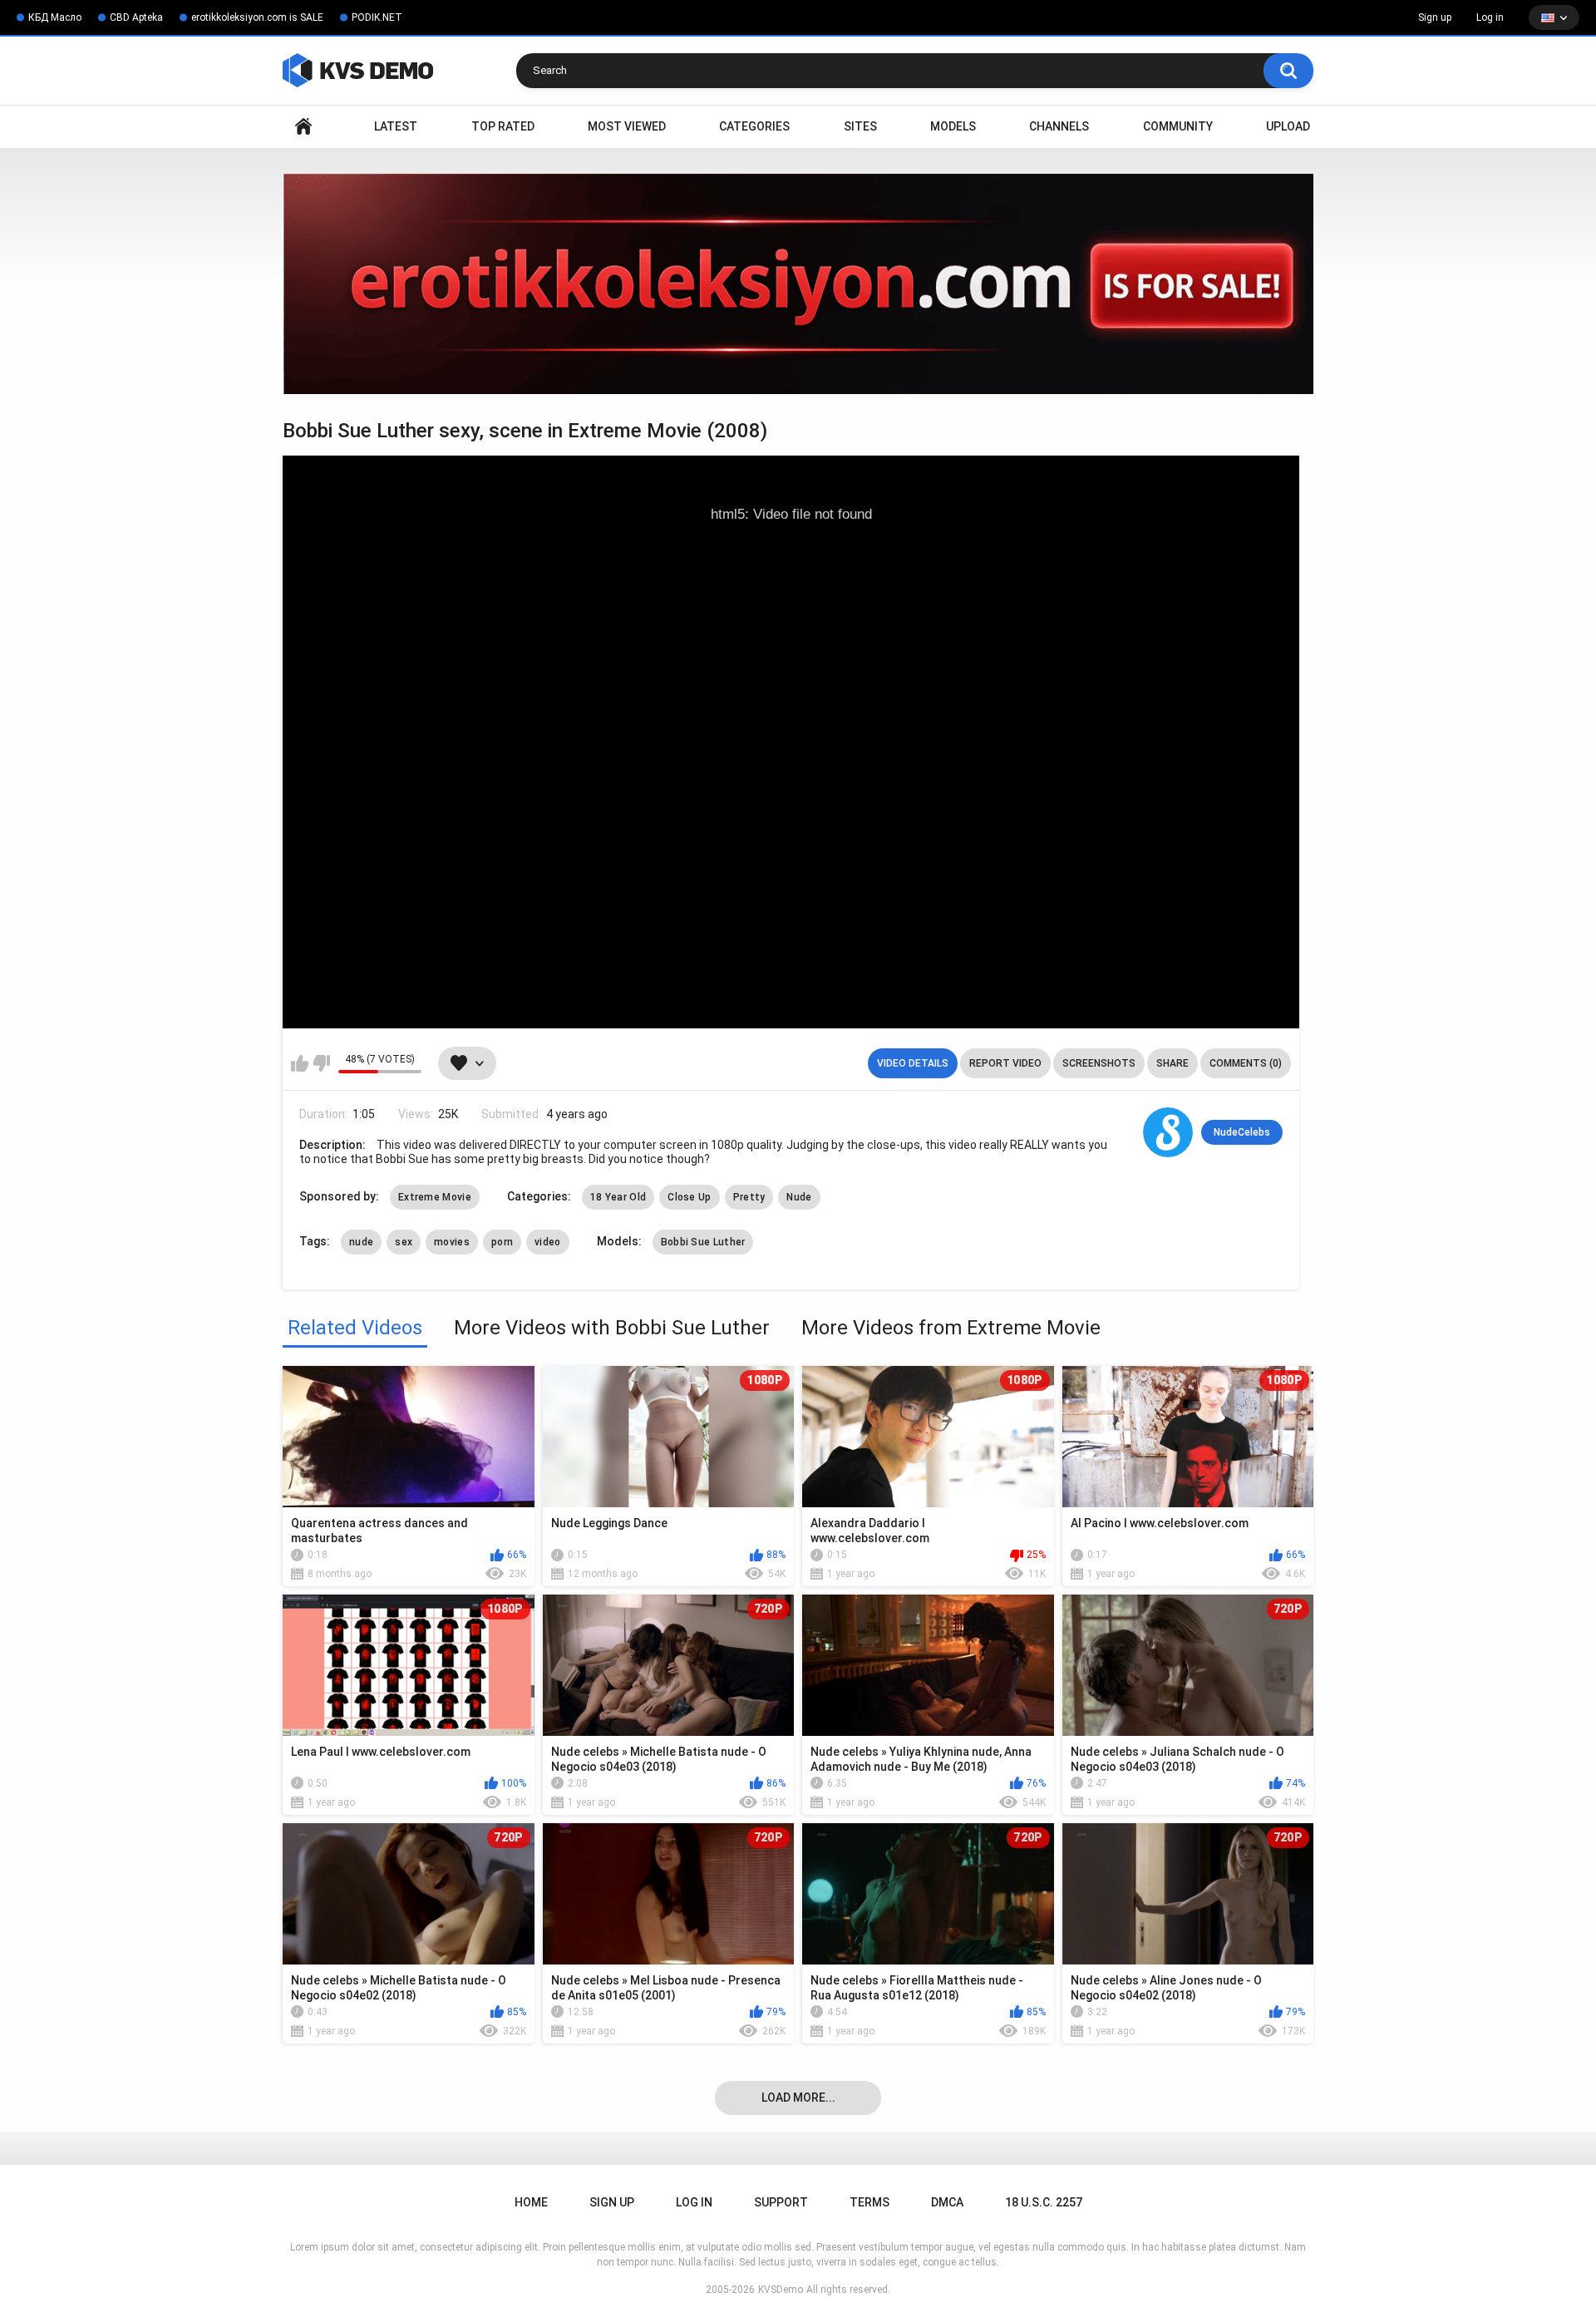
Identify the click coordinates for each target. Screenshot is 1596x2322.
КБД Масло (55, 17)
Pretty (749, 1197)
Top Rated (503, 126)
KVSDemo (781, 2290)
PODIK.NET (377, 17)
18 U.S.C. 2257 (1044, 2202)
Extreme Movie (435, 1197)
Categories (754, 126)
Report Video (1005, 1063)
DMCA (947, 2202)
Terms (869, 2202)
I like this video (300, 1063)
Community (1178, 126)
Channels (1059, 126)
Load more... (798, 2098)
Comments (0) (1246, 1063)
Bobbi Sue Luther (703, 1242)
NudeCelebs (1242, 1132)
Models (953, 126)
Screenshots (1099, 1063)
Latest (396, 126)
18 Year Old (618, 1197)
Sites (860, 126)
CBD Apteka (136, 17)
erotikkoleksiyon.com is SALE (257, 17)
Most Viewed (627, 126)
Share (1172, 1063)
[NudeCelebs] (1168, 1132)
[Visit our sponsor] (798, 284)
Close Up (689, 1197)
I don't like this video (321, 1063)
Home (303, 127)
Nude (799, 1197)
